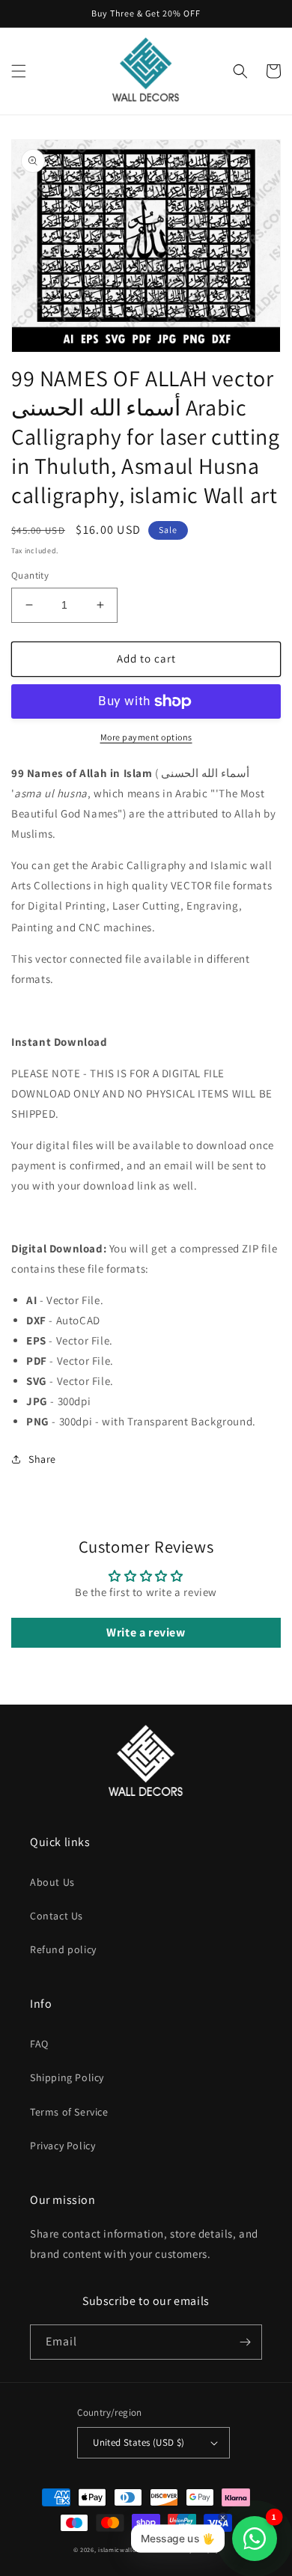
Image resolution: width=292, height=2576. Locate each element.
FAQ (39, 2044)
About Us (52, 1882)
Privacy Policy (63, 2146)
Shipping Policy (67, 2077)
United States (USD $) (139, 2442)
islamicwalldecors (126, 2549)
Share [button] (42, 1459)
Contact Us (57, 1916)
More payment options (146, 737)
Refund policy (63, 1949)
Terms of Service (69, 2112)
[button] (19, 71)
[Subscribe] (245, 2342)
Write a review (146, 1632)
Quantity (30, 575)
